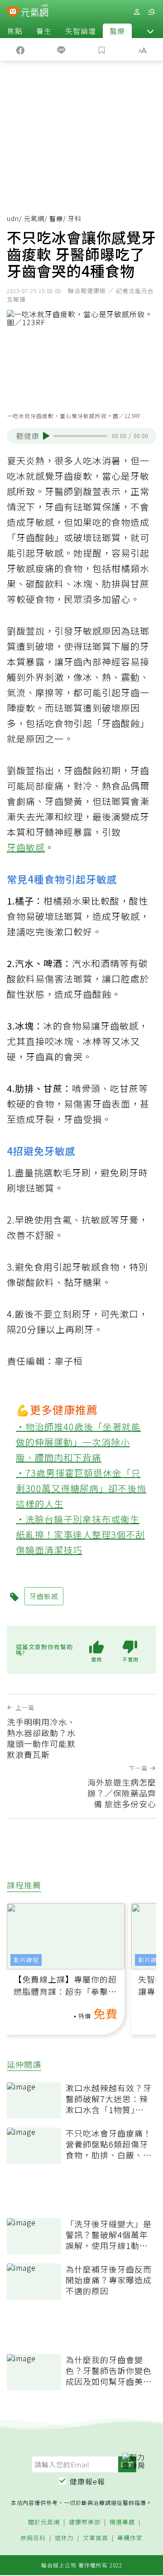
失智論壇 (81, 31)
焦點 (15, 31)
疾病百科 (33, 2538)
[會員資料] (137, 12)
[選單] (151, 12)
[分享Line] (61, 49)
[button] (150, 31)
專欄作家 (130, 2538)
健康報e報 (87, 2481)
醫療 (117, 31)
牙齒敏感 (26, 847)
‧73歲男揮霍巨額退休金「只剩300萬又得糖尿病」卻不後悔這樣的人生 (81, 1488)
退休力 (64, 2538)
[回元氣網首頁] (35, 12)
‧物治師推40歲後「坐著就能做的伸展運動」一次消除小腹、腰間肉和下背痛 (78, 1442)
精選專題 (122, 2522)
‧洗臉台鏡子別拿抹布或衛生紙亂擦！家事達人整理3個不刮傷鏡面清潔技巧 (80, 1534)
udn (13, 218)
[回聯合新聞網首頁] (13, 13)
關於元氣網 (44, 2522)
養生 (44, 31)
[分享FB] (20, 49)
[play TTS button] (46, 436)
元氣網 (34, 218)
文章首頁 (96, 2538)
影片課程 (26, 1960)
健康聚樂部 (85, 2522)
